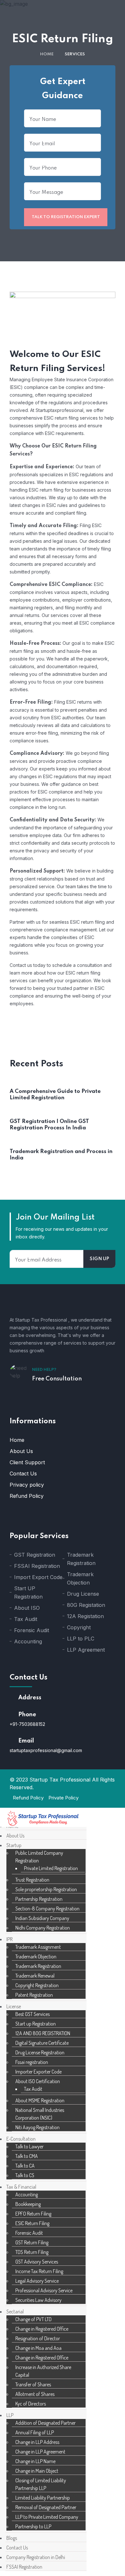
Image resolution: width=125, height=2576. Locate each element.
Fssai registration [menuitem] (32, 2062)
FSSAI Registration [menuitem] (24, 2567)
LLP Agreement (86, 1650)
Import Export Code (38, 1577)
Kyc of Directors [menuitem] (31, 2404)
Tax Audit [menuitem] (33, 2089)
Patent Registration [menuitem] (34, 1995)
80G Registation (86, 1605)
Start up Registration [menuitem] (36, 2024)
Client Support (27, 1462)
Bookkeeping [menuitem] (28, 2204)
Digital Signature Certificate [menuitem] (42, 2043)
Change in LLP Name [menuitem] (35, 2461)
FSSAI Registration (37, 1566)
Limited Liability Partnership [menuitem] (43, 2498)
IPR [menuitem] (9, 1939)
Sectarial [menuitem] (15, 2311)
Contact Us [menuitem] (17, 2548)
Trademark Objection (80, 1578)
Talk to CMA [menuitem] (27, 2156)
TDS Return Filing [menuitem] (32, 2252)
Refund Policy (27, 1496)
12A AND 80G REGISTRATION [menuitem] (43, 2033)
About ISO (27, 1608)
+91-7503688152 (27, 1724)
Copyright (79, 1627)
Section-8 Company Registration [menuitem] (47, 1908)
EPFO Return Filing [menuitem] (33, 2214)
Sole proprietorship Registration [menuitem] (46, 1889)
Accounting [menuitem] (27, 2194)
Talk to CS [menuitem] (25, 2175)
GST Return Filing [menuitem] (32, 2242)
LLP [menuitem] (10, 2415)
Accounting (28, 1641)
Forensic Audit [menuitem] (29, 2233)
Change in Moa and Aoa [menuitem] (38, 2348)
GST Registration (35, 1555)
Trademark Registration (81, 1559)
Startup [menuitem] (14, 1845)
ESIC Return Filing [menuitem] (32, 2223)
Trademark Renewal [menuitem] (35, 1976)
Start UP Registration (28, 1592)
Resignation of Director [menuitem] (38, 2338)
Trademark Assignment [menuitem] (38, 1947)
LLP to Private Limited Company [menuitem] (47, 2517)
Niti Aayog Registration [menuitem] (37, 2127)
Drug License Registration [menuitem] (40, 2052)
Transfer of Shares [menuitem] (33, 2384)
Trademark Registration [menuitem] (38, 1966)
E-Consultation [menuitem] (21, 2139)
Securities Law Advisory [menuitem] (38, 2300)
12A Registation (85, 1616)
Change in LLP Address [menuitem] (37, 2442)
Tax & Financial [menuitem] (21, 2187)
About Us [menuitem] (15, 1836)
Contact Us (23, 1474)
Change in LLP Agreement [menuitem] (40, 2452)
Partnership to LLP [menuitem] (33, 2526)
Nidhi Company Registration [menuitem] (43, 1928)
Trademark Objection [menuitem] (36, 1956)
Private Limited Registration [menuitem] (51, 1868)
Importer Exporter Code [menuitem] (38, 2072)
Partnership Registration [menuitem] (39, 1899)
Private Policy (63, 1798)
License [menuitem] (14, 2006)
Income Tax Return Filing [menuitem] (39, 2271)
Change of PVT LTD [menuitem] (33, 2319)
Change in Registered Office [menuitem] (42, 2329)
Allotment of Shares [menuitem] (35, 2394)
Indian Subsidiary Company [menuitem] (42, 1918)
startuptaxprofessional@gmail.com (46, 1750)
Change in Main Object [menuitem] (37, 2471)
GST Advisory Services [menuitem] (37, 2262)
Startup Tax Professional (61, 1780)
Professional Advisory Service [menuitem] (44, 2290)
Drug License (83, 1594)
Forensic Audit (32, 1630)
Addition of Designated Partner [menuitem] (46, 2423)
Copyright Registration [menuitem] (37, 1985)
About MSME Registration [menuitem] (40, 2100)
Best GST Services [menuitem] (33, 2014)
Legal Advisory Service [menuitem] (37, 2281)
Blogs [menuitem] (12, 2538)
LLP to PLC (81, 1639)
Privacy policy (27, 1485)
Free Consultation (57, 1379)
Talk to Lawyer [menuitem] (29, 2146)
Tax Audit (26, 1619)
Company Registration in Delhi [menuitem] (36, 2557)
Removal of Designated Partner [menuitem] (46, 2507)
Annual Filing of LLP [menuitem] (35, 2432)
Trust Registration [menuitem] (32, 1880)
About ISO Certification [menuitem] (38, 2081)
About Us (21, 1451)
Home (47, 54)
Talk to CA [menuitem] (25, 2166)
